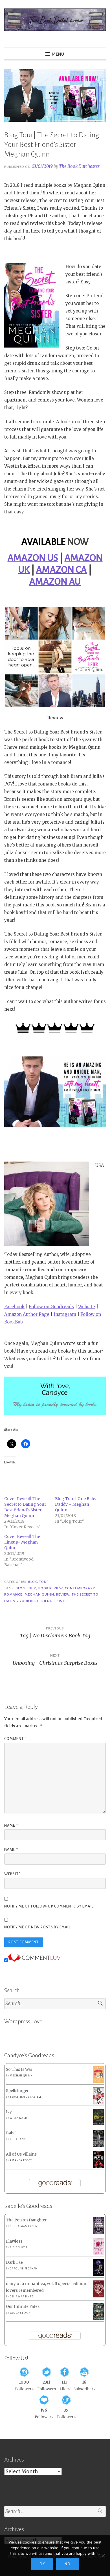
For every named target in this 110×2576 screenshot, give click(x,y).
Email (11, 1850)
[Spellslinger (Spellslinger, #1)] (99, 2103)
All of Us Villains (21, 2154)
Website (87, 1307)
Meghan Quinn (39, 1594)
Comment (15, 1739)
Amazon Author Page (27, 1314)
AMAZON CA (61, 570)
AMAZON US (33, 558)
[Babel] (99, 2146)
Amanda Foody (21, 2160)
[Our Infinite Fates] (99, 2319)
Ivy (9, 2112)
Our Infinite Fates (23, 2307)
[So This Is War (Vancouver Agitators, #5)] (99, 2081)
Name (11, 1826)
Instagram (65, 1314)
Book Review (51, 1588)
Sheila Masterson (24, 2226)
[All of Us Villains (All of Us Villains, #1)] (99, 2167)
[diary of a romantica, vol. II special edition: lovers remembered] (99, 2296)
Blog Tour (38, 1582)
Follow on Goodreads (51, 1307)
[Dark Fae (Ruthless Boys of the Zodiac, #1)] (99, 2274)
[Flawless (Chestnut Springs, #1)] (99, 2254)
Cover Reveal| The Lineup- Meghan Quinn (22, 1542)
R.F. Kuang (18, 2139)
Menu (58, 54)
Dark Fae (14, 2263)
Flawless (14, 2241)
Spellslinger (17, 2091)
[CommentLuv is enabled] (34, 1960)
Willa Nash (18, 2118)
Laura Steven (20, 2313)
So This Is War (19, 2070)
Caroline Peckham (24, 2269)
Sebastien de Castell (26, 2097)
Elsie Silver (19, 2247)
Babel (11, 2133)
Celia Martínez (21, 2297)
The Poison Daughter (26, 2220)
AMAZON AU (55, 582)
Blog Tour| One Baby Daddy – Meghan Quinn (76, 1504)
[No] (103, 2556)
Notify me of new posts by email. (38, 1927)
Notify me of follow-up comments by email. (49, 1906)
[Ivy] (99, 2124)
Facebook (14, 1307)
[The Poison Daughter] (99, 2233)
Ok (42, 2564)
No (68, 2564)
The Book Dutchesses (79, 166)
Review (63, 1594)
